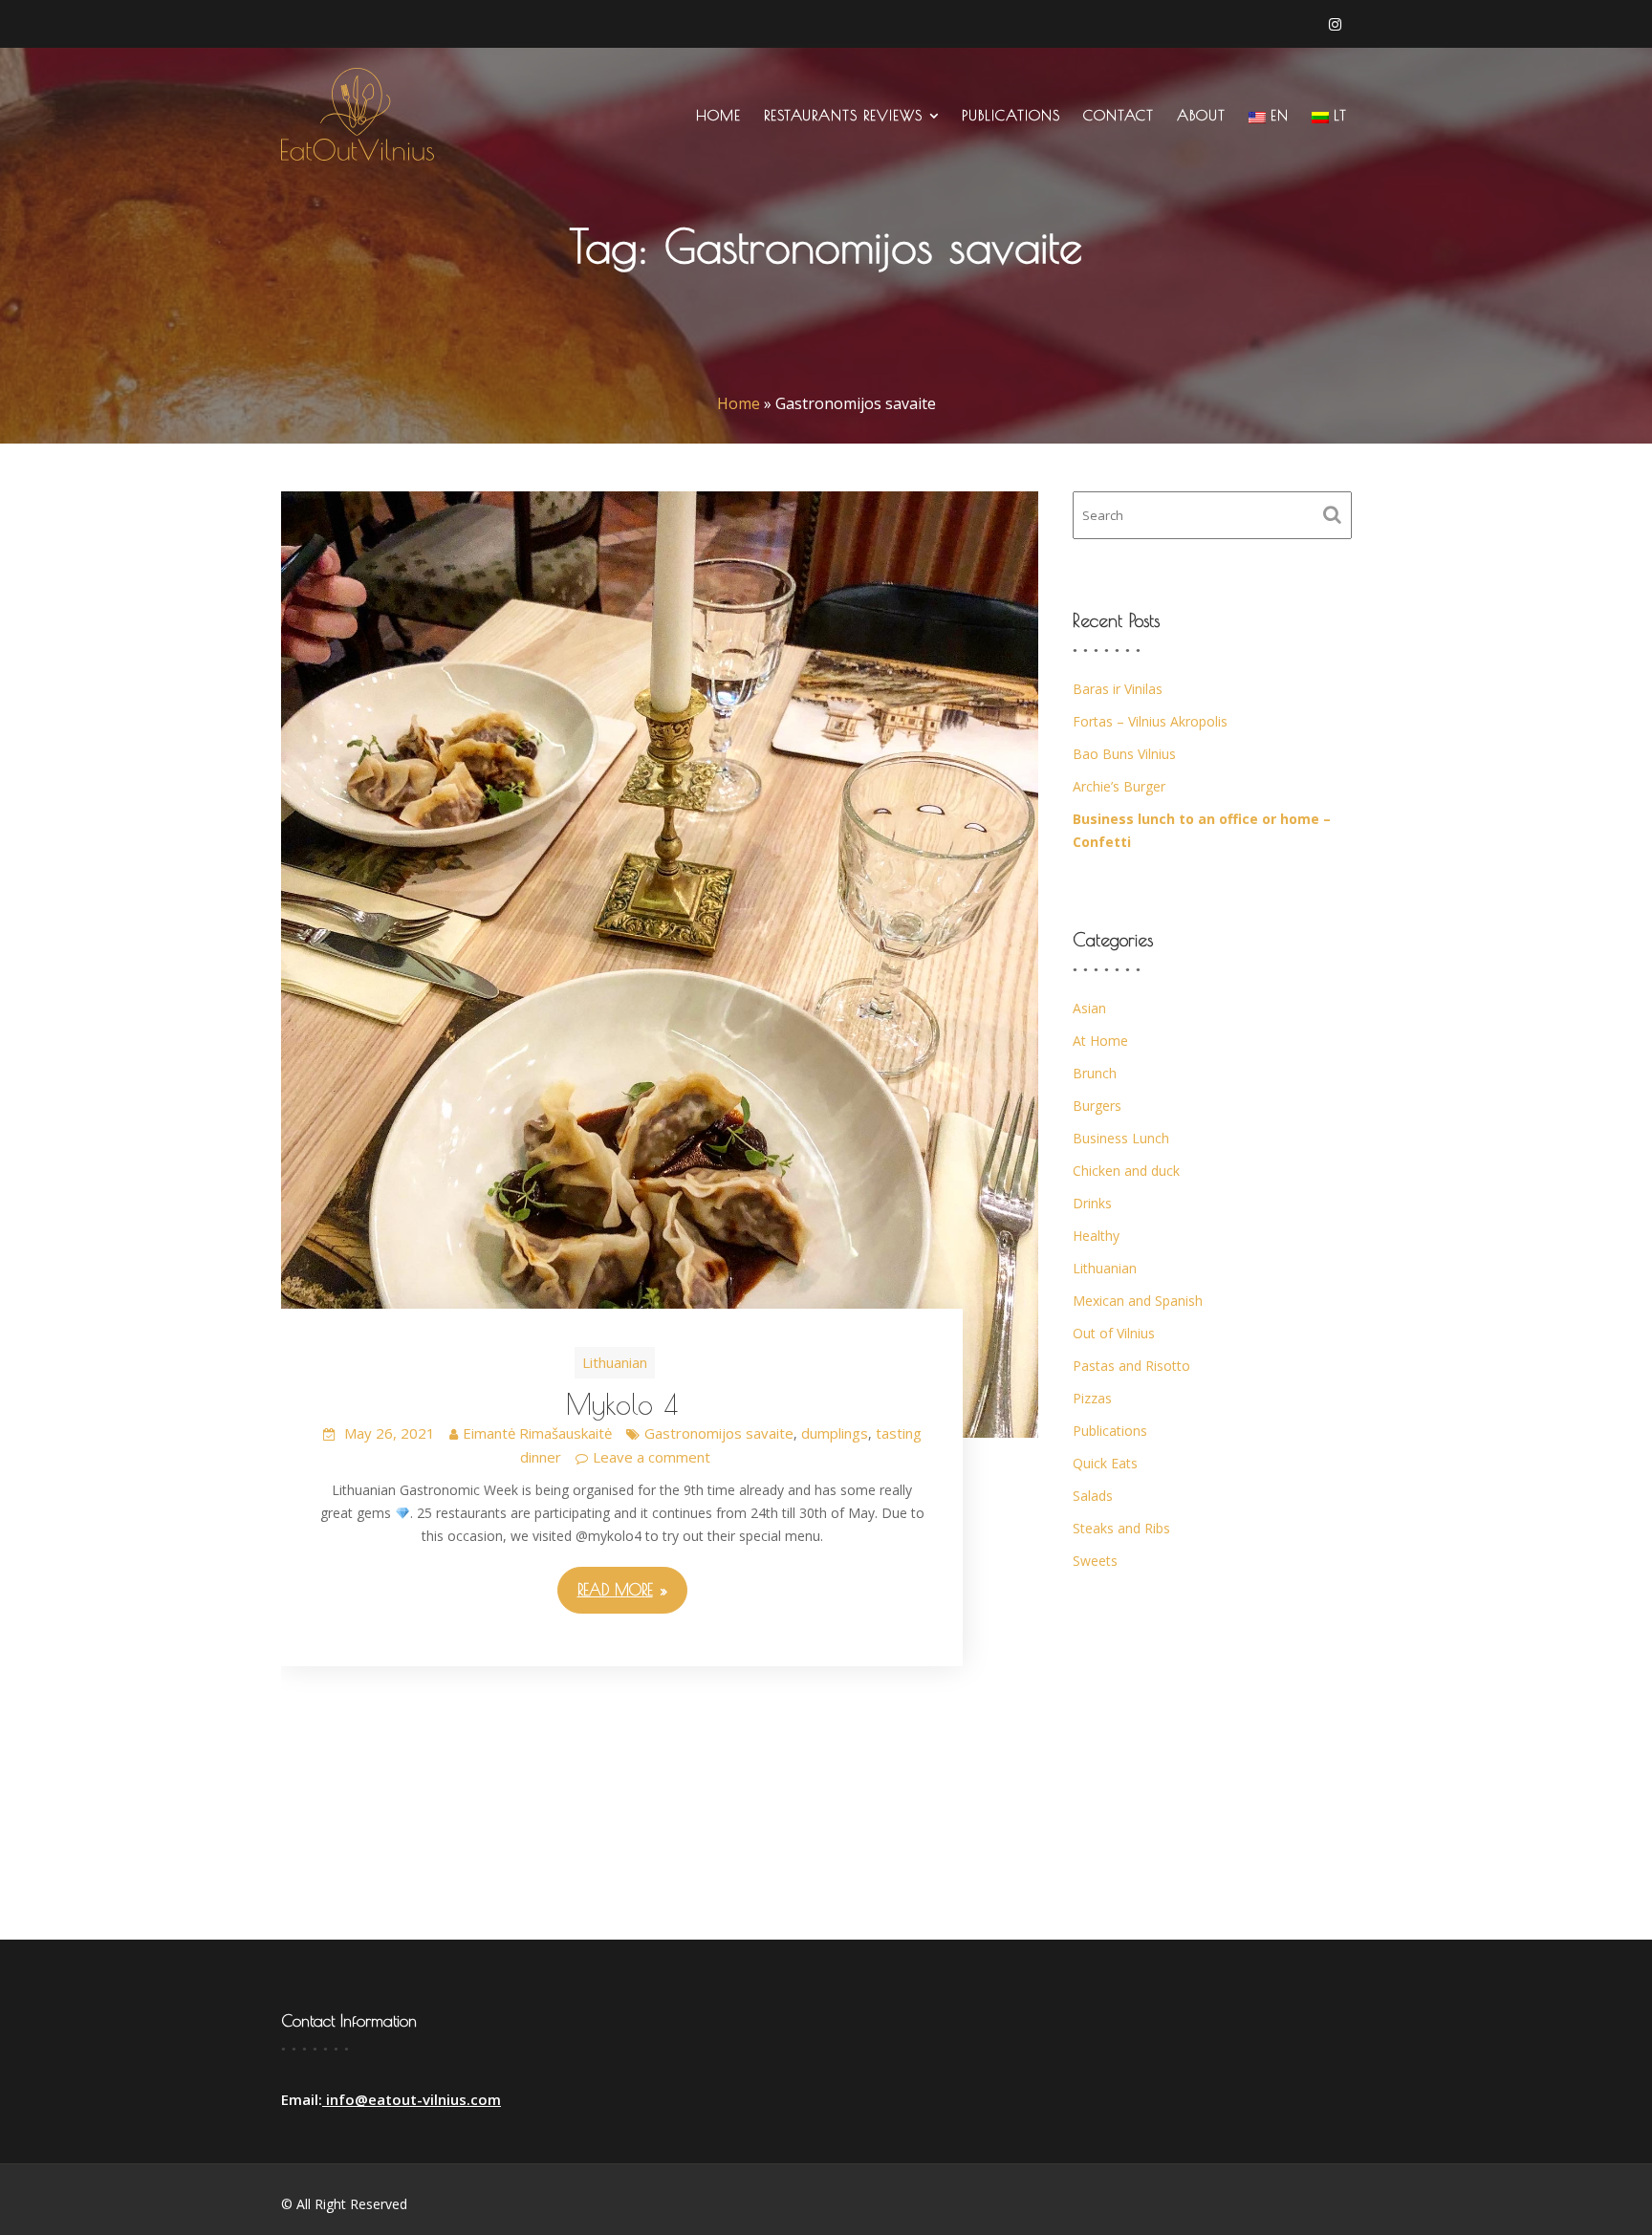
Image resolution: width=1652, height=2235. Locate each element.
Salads (1093, 1496)
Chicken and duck (1126, 1171)
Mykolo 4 (622, 1404)
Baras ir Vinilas (1118, 689)
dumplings (835, 1433)
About (1201, 115)
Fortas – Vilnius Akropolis (1150, 721)
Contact (1119, 115)
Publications (1011, 115)
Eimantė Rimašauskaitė (537, 1433)
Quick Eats (1105, 1463)
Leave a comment (652, 1457)
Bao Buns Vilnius (1124, 754)
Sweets (1095, 1561)
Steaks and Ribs (1121, 1528)
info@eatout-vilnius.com (412, 2099)
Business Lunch (1121, 1138)
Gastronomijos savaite (719, 1433)
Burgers (1097, 1106)
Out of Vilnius (1114, 1333)
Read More (615, 1590)
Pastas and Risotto (1131, 1366)
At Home (1100, 1041)
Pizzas (1092, 1398)
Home (718, 115)
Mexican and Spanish (1138, 1301)
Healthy (1096, 1236)
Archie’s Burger (1119, 786)
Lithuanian (615, 1362)
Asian (1089, 1008)
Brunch (1095, 1073)
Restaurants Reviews (843, 115)
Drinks (1092, 1203)
